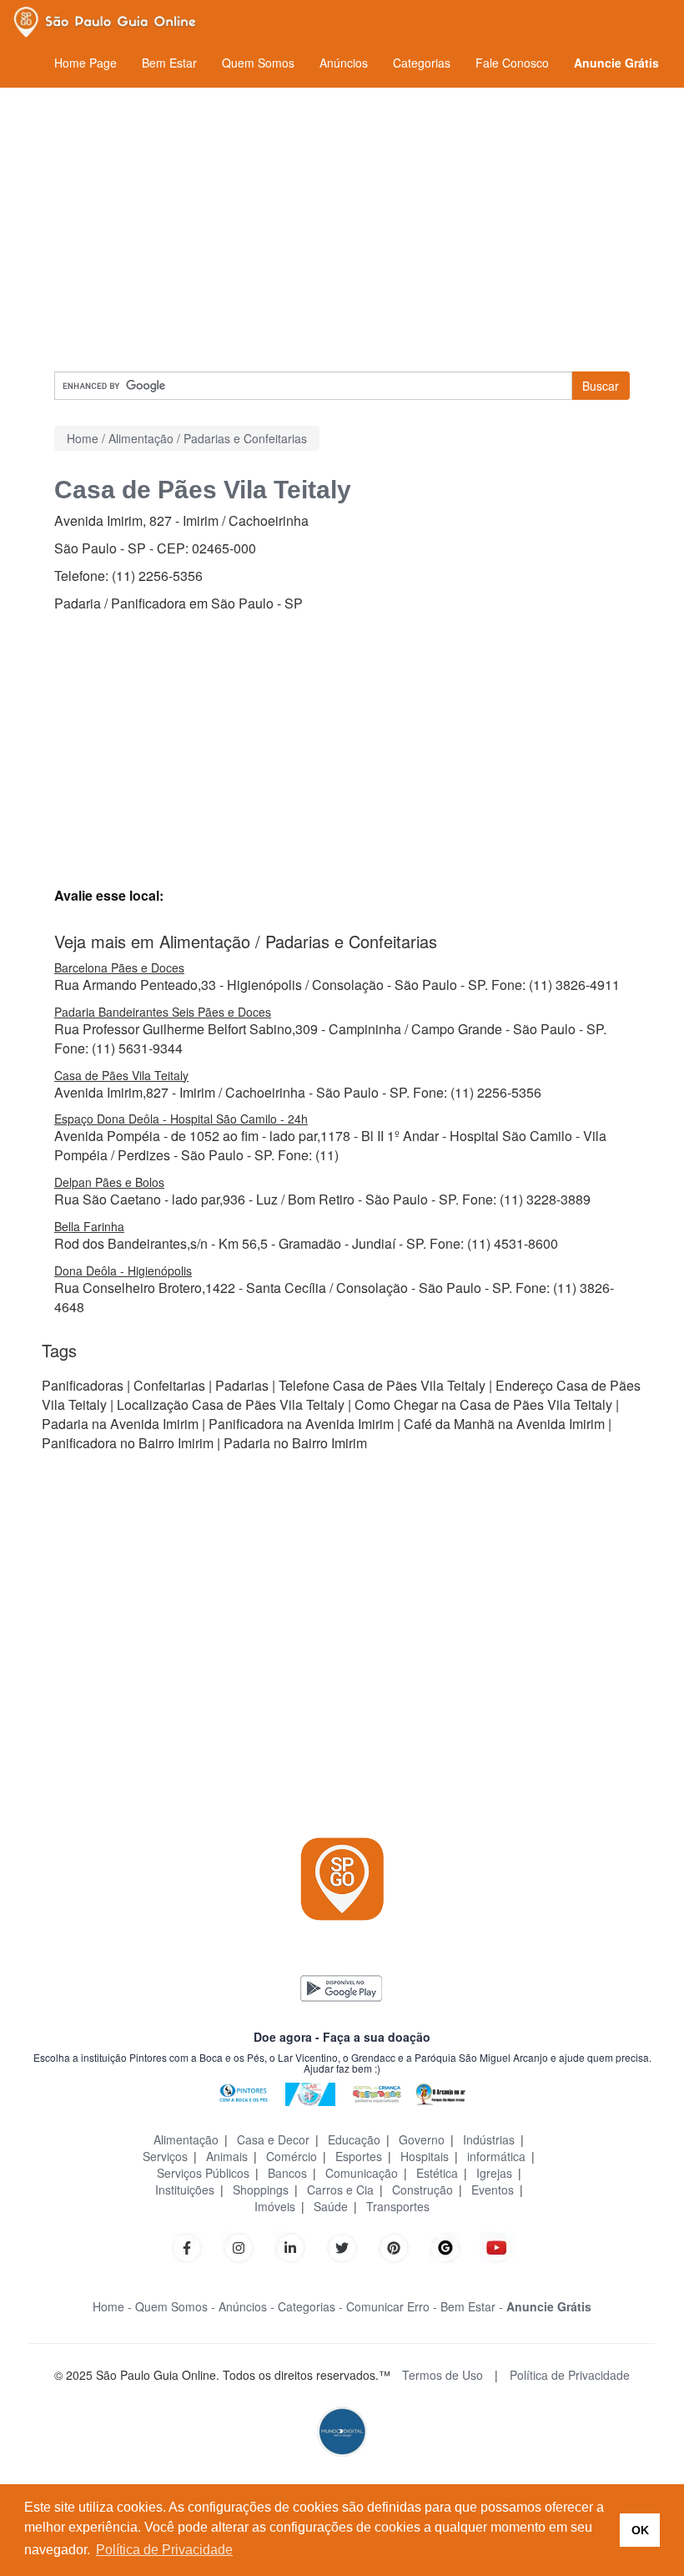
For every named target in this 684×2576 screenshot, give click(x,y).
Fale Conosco (512, 63)
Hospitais (425, 2156)
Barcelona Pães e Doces (119, 967)
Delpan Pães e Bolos (109, 1182)
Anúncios (344, 63)
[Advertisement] (342, 230)
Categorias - (310, 2306)
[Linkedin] (299, 2246)
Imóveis (275, 2206)
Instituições (185, 2190)
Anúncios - (246, 2306)
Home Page (85, 63)
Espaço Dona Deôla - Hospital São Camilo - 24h (181, 1119)
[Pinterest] (394, 2246)
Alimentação (186, 2139)
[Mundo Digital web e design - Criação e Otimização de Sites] (342, 2430)
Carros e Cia (340, 2190)
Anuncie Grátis (616, 63)
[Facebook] (187, 2246)
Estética (437, 2173)
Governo (422, 2139)
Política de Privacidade (570, 2375)
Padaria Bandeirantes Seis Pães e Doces (163, 1012)
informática (496, 2156)
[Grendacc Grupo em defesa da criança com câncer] (377, 2092)
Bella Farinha (89, 1226)
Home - (112, 2306)
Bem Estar (169, 63)
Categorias (422, 63)
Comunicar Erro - (392, 2306)
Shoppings (261, 2190)
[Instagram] (239, 2246)
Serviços (165, 2156)
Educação (354, 2139)
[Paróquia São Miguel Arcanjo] (440, 2092)
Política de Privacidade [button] (164, 2550)
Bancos (287, 2173)
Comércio (292, 2156)
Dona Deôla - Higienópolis (123, 1270)
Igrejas (494, 2173)
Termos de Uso (443, 2375)
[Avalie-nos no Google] (445, 2246)
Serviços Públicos (203, 2173)
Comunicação (362, 2173)
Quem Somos (258, 63)
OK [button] (640, 2530)
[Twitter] (342, 2246)
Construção (422, 2190)
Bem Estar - (472, 2306)
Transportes (398, 2206)
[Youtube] (497, 2246)
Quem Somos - (175, 2306)
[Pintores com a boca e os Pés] (244, 2092)
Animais (227, 2156)
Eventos (493, 2190)
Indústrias (489, 2139)
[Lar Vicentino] (310, 2092)
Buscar (601, 386)
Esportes (359, 2156)
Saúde (331, 2206)
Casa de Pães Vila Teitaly (121, 1075)
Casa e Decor (273, 2139)
